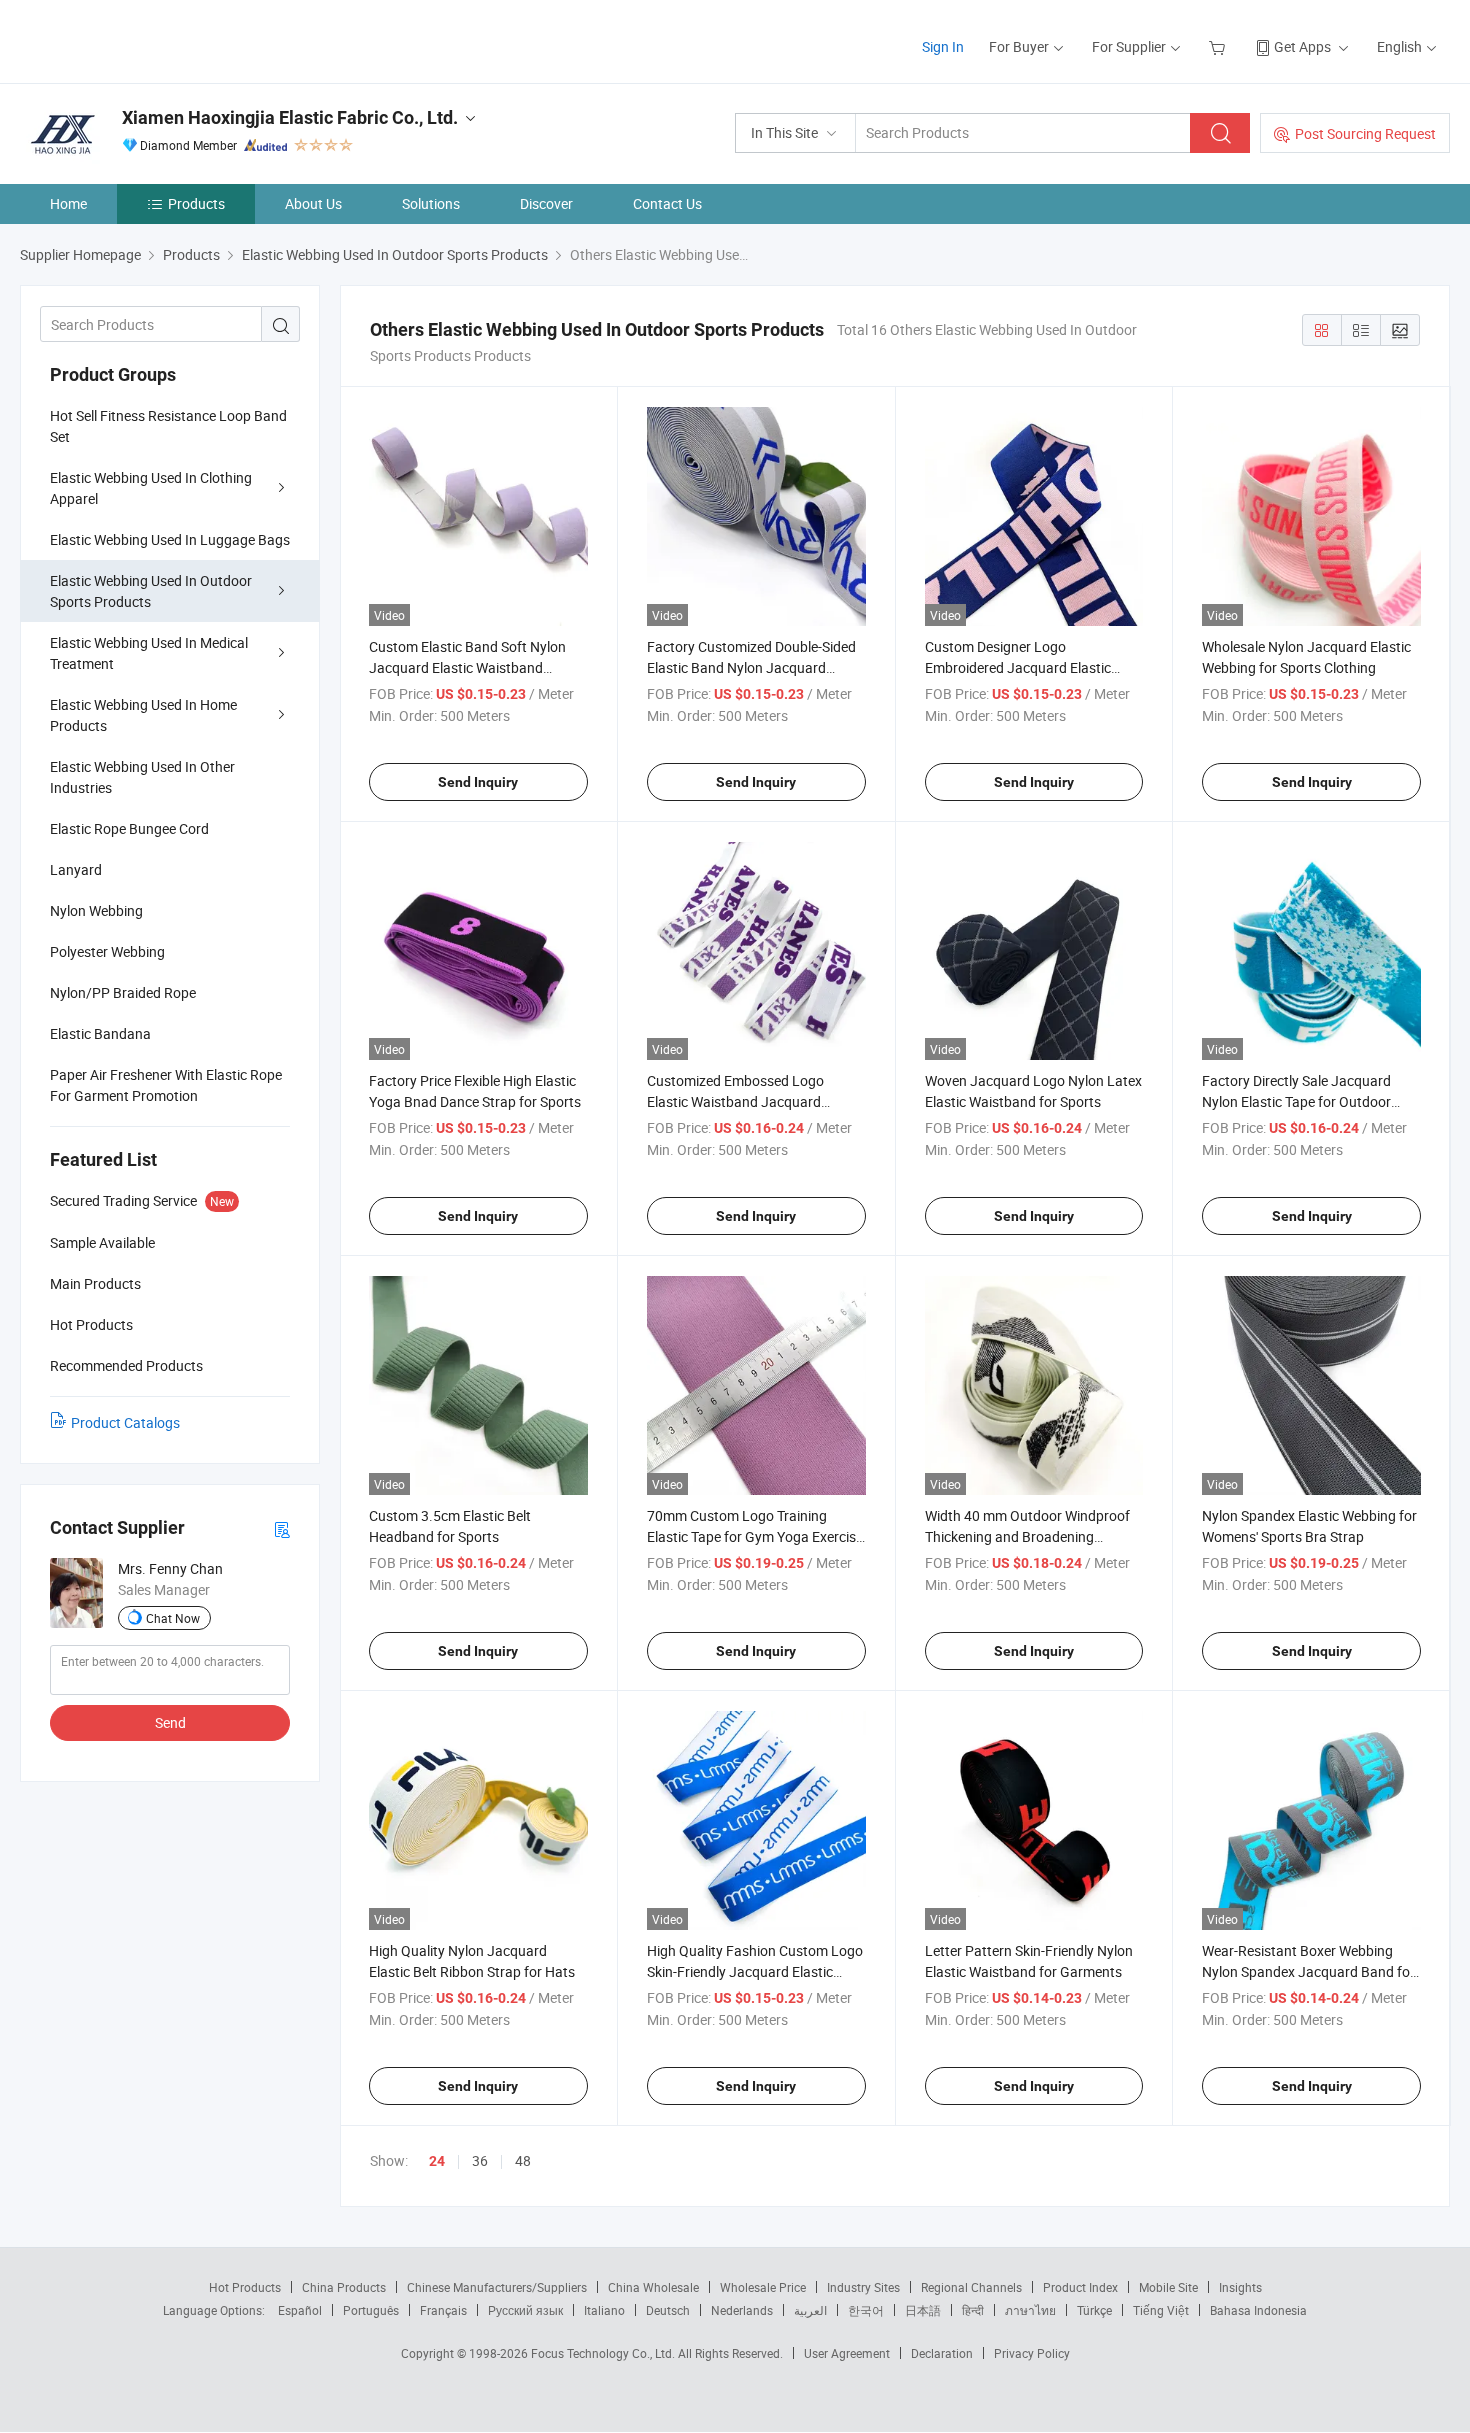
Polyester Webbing (107, 951)
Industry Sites (863, 2287)
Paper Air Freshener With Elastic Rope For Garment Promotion (166, 1085)
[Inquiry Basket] (1219, 46)
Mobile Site (1168, 2287)
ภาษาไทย (1030, 2310)
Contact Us (667, 203)
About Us (313, 203)
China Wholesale (653, 2287)
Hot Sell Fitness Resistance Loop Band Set (168, 426)
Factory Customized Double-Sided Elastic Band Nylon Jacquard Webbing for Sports (751, 667)
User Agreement (847, 2353)
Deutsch (668, 2310)
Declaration (942, 2353)
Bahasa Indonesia (1258, 2310)
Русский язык (525, 2310)
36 (480, 2160)
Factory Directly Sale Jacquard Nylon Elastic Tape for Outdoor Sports (1296, 1101)
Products (196, 203)
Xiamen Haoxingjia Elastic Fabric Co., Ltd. (290, 117)
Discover (546, 203)
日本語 (923, 2310)
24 (437, 2161)
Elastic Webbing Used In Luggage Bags (170, 539)
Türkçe (1094, 2310)
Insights (1240, 2287)
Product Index (1080, 2287)
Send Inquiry (478, 782)
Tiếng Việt (1161, 2310)
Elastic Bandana (100, 1033)
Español (300, 2310)
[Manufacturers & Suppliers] (148, 39)
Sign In (943, 46)
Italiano (604, 2310)
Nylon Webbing (96, 910)
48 (523, 2160)
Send (170, 1722)
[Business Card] (282, 1528)
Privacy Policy (1032, 2353)
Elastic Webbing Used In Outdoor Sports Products (151, 591)
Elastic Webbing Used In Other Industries (142, 777)
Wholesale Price (763, 2287)
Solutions (431, 203)
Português (371, 2310)
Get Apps (1302, 46)
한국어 (866, 2310)
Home (68, 203)
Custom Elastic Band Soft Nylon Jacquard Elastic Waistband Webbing (467, 667)
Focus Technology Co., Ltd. (604, 2353)
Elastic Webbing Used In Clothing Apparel (151, 488)
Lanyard (76, 869)
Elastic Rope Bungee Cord (129, 828)
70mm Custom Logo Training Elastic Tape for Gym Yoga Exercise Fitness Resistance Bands (755, 1536)
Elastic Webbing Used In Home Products (143, 715)
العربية (810, 2310)
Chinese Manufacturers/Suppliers (497, 2287)
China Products (344, 2287)
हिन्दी (973, 2310)
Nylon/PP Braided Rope (123, 992)
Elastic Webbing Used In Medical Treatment (149, 653)
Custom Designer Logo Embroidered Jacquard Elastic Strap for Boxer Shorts (1018, 667)
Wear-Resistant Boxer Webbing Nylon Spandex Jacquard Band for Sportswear (1308, 1971)
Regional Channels (971, 2287)
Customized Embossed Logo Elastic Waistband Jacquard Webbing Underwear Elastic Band (749, 1101)
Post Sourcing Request (1365, 133)
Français (443, 2310)
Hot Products (245, 2287)
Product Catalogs (125, 1422)
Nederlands (742, 2310)
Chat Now (173, 1618)
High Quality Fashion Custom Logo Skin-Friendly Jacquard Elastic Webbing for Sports (755, 1971)
